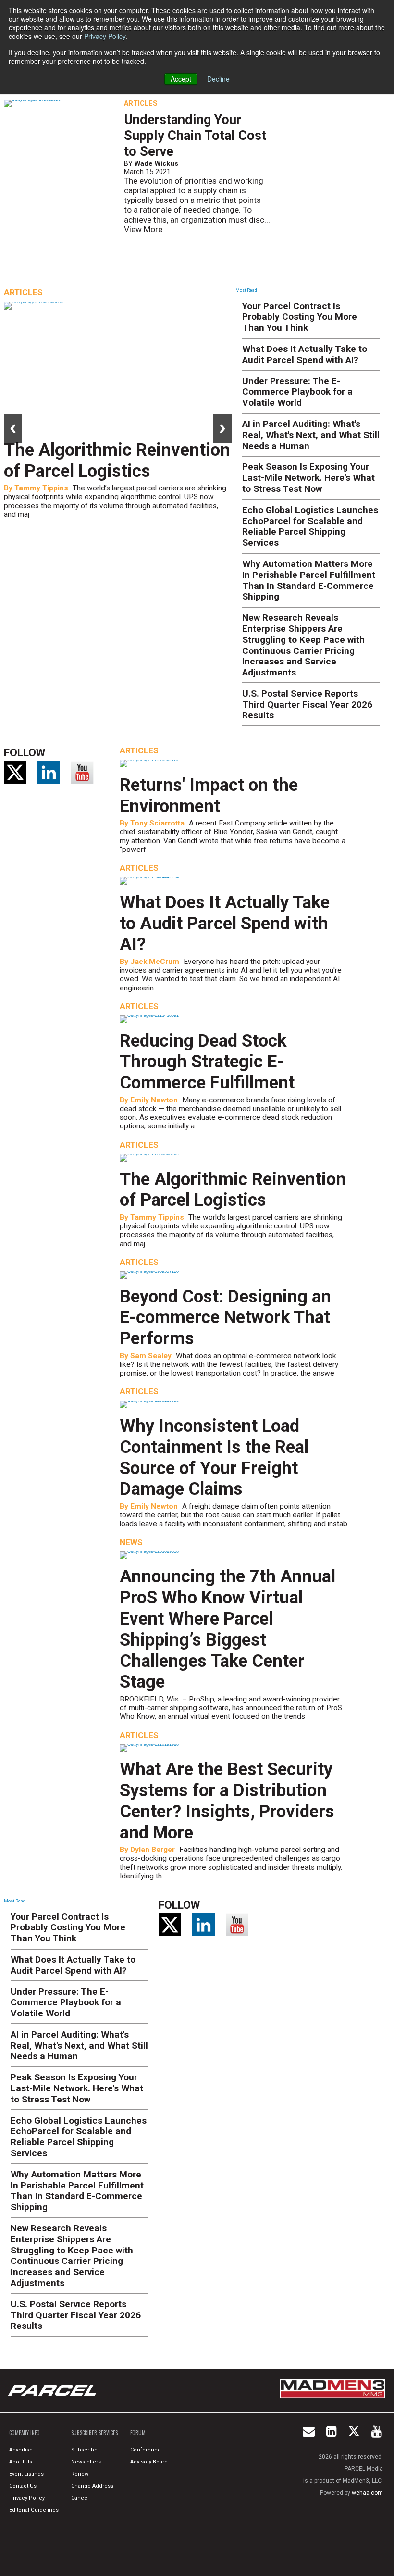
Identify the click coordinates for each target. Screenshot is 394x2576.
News (131, 1542)
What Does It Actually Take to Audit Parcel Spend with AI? (305, 354)
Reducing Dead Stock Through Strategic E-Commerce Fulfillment (207, 1062)
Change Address (92, 2486)
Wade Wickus (156, 163)
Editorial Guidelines (34, 2510)
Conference (146, 2450)
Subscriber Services (94, 2433)
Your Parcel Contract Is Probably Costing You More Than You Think (300, 317)
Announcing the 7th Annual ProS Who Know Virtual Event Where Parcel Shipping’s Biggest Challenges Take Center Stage (228, 1629)
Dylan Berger (153, 1850)
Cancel (80, 2498)
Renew (80, 2474)
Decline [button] (218, 79)
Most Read (246, 290)
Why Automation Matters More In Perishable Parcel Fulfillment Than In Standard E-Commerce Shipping (309, 580)
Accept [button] (181, 79)
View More (143, 229)
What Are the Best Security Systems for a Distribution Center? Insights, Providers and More (227, 1801)
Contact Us (23, 2486)
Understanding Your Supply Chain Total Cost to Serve (195, 136)
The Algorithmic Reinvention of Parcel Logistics (117, 460)
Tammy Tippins (41, 488)
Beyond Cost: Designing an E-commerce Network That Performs (225, 1318)
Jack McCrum (155, 962)
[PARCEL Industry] (53, 2390)
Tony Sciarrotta (157, 823)
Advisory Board (149, 2462)
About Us (21, 2462)
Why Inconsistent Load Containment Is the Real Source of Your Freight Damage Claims (214, 1457)
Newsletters (86, 2462)
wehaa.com (367, 2493)
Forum (138, 2433)
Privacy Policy (105, 36)
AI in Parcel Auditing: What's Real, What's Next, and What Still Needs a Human (311, 435)
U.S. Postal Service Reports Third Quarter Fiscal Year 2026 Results (307, 705)
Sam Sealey (151, 1356)
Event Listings (26, 2474)
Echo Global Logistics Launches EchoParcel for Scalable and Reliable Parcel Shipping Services (310, 526)
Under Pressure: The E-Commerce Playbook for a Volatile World (297, 392)
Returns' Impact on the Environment (209, 795)
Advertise (21, 2450)
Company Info (25, 2433)
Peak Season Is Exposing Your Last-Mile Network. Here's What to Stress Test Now (308, 478)
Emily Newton (154, 1100)
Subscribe (84, 2450)
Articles (141, 103)
